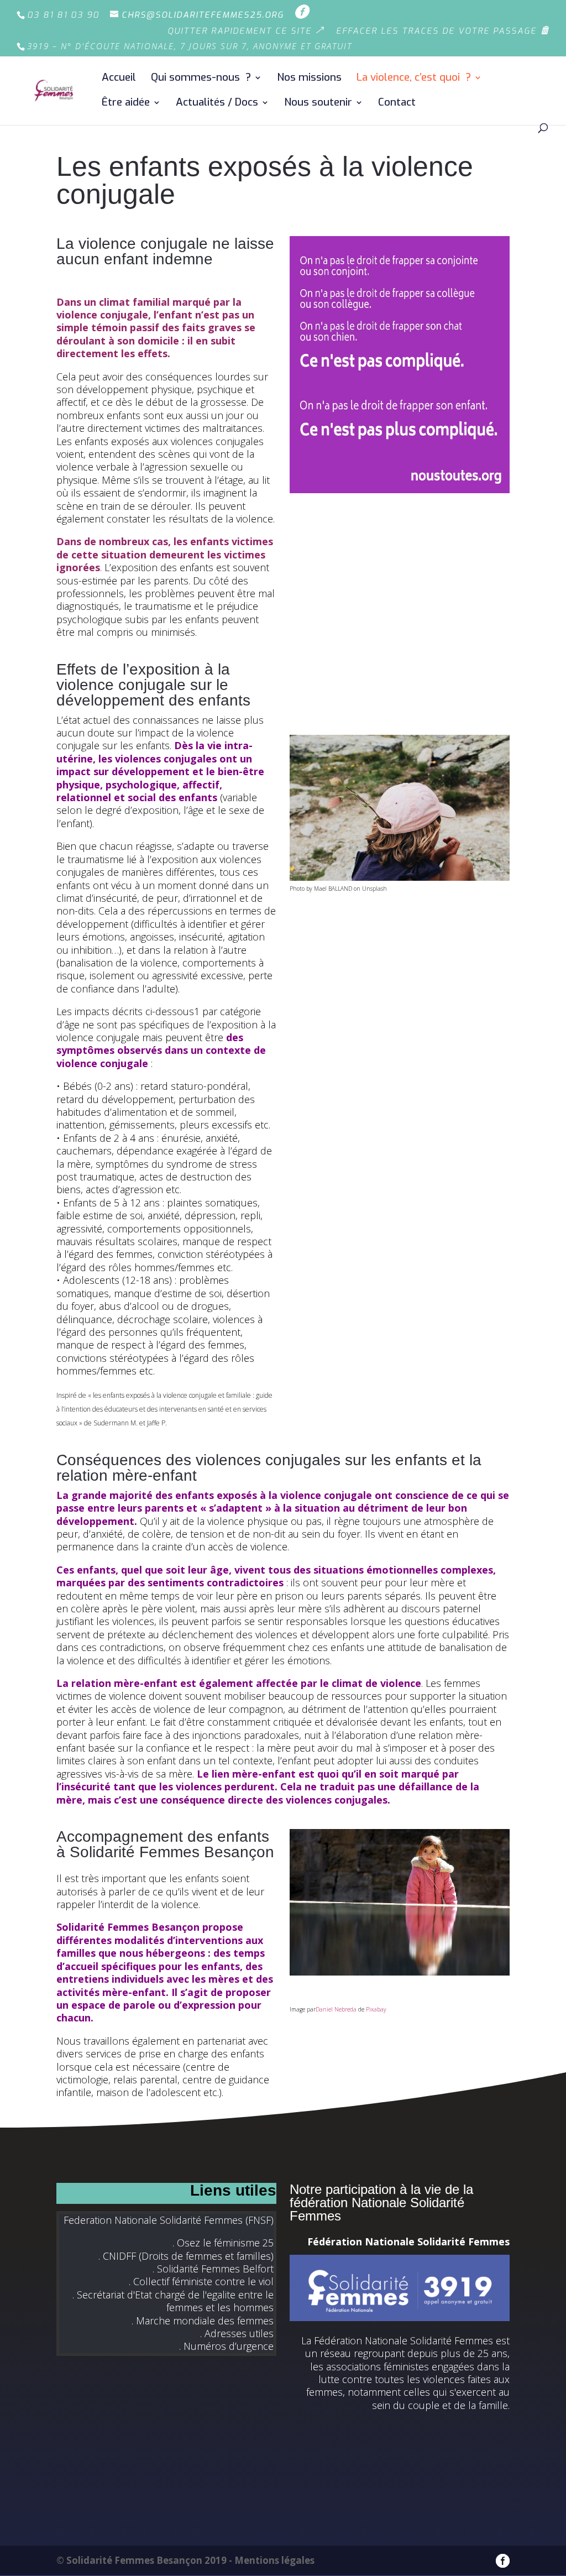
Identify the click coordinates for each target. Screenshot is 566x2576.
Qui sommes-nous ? (201, 79)
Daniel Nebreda (336, 2009)
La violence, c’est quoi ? (414, 79)
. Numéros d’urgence (226, 2346)
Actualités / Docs (217, 104)
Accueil (119, 79)
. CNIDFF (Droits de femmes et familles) (186, 2256)
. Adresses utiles (237, 2333)
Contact (397, 104)
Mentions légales (274, 2560)
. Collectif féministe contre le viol (201, 2281)
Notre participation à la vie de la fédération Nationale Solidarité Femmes (381, 2203)
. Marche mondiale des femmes (203, 2321)
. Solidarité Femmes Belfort (213, 2269)
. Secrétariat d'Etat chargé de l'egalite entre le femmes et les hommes (173, 2301)
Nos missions (309, 79)
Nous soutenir (318, 104)
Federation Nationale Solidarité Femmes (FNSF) (169, 2220)
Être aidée (126, 104)
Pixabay (376, 2009)
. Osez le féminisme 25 (223, 2243)
